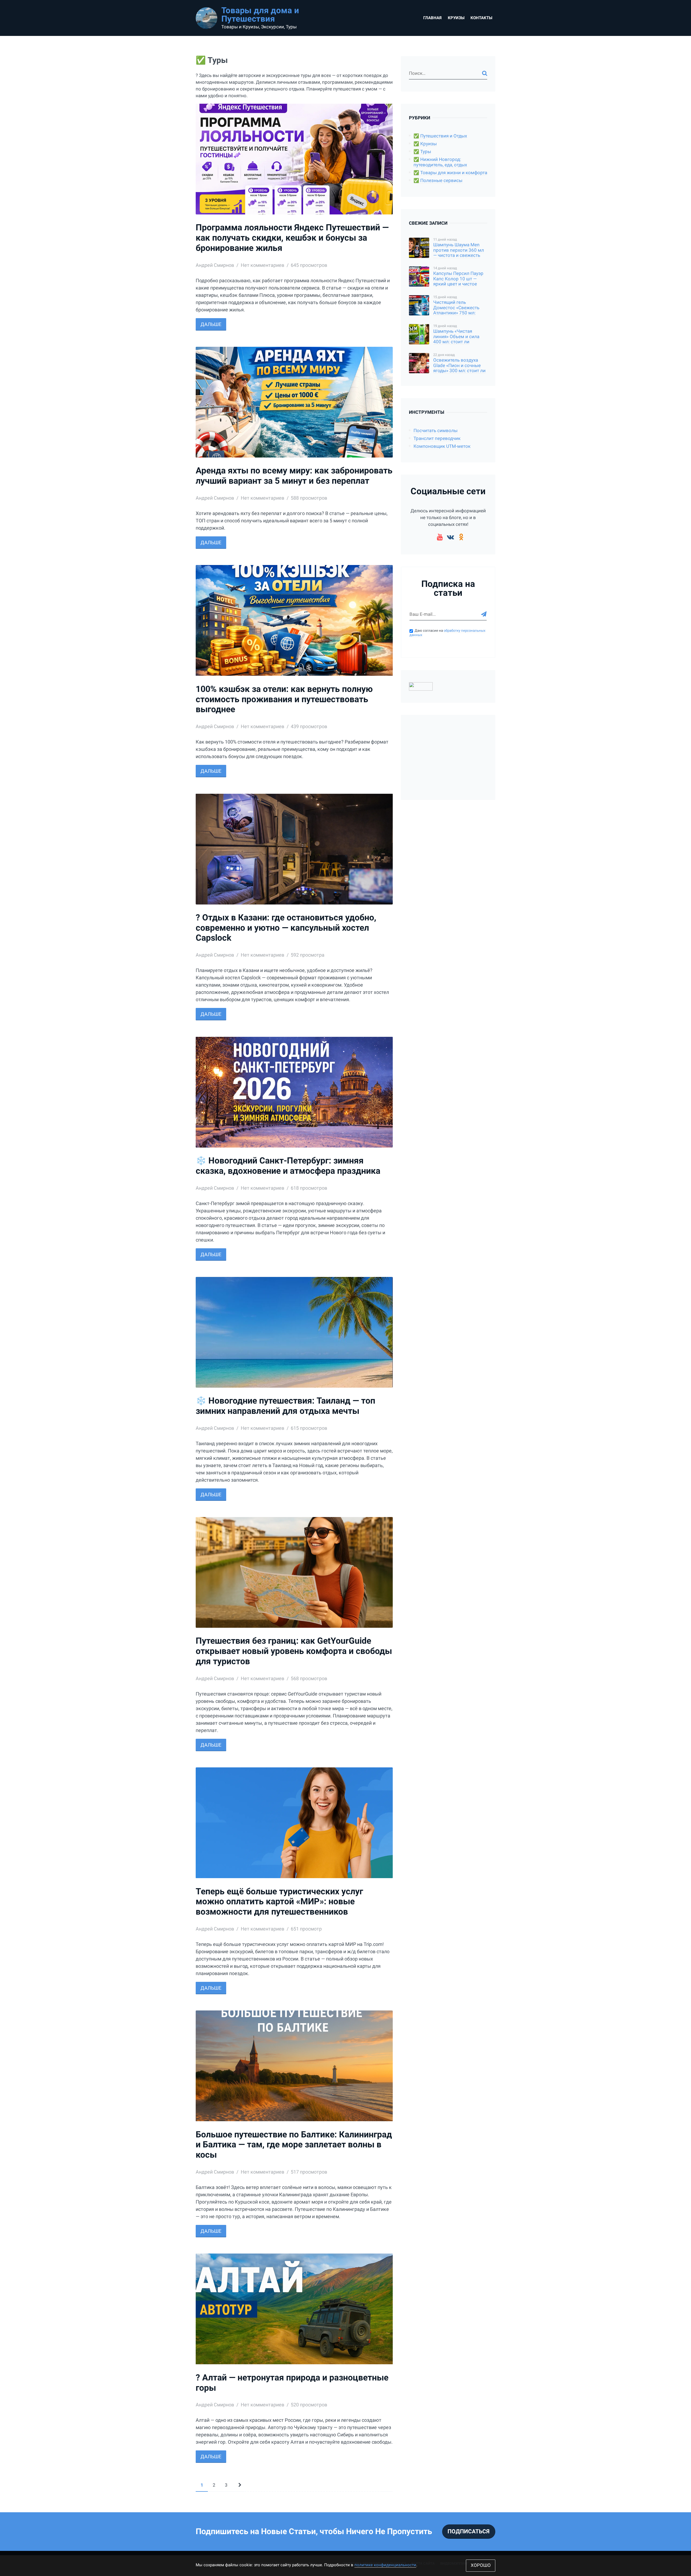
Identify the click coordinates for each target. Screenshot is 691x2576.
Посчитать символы (436, 431)
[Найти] (485, 73)
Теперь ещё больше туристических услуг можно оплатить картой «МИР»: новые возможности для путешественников (279, 1902)
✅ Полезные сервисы (438, 181)
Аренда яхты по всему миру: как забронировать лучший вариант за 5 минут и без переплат (294, 476)
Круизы (456, 18)
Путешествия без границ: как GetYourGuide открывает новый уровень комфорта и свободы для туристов (294, 1651)
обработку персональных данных (447, 633)
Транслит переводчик (437, 438)
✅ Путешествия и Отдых (440, 136)
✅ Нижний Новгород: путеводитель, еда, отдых (440, 162)
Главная (432, 18)
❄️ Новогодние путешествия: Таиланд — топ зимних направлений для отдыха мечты (285, 1406)
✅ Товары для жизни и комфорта (450, 173)
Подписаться (469, 2531)
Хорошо (481, 2565)
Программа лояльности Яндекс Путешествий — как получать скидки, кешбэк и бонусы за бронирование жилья (292, 238)
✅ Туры (422, 152)
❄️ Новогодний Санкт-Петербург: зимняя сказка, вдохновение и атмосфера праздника (288, 1166)
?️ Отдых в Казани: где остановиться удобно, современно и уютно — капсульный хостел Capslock (286, 928)
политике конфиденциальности (385, 2565)
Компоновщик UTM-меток (442, 446)
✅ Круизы (425, 144)
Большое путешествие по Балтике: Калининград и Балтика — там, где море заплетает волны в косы (294, 2145)
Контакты (481, 18)
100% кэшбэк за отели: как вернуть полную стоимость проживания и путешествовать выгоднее (284, 699)
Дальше (211, 324)
